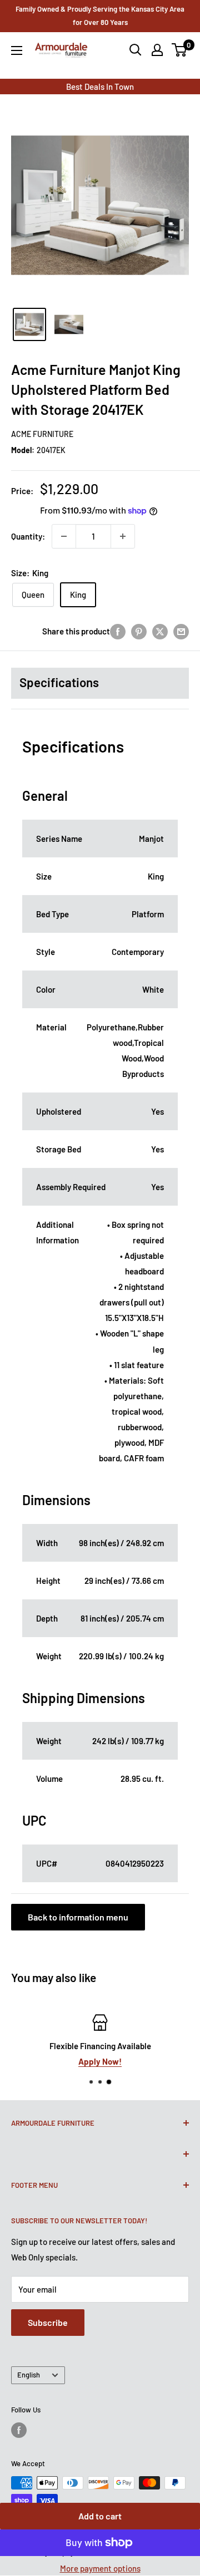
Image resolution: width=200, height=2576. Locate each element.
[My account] (157, 50)
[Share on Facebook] (118, 631)
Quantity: (28, 536)
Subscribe (48, 2322)
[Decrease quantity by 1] (64, 536)
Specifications (59, 682)
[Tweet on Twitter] (160, 631)
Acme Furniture (42, 434)
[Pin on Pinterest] (139, 631)
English (29, 2375)
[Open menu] (17, 50)
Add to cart (100, 2516)
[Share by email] (181, 631)
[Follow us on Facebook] (19, 2430)
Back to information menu (78, 1917)
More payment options (100, 2568)
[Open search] (136, 50)
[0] (180, 50)
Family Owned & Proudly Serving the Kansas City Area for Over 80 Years (100, 16)
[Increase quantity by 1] (123, 536)
